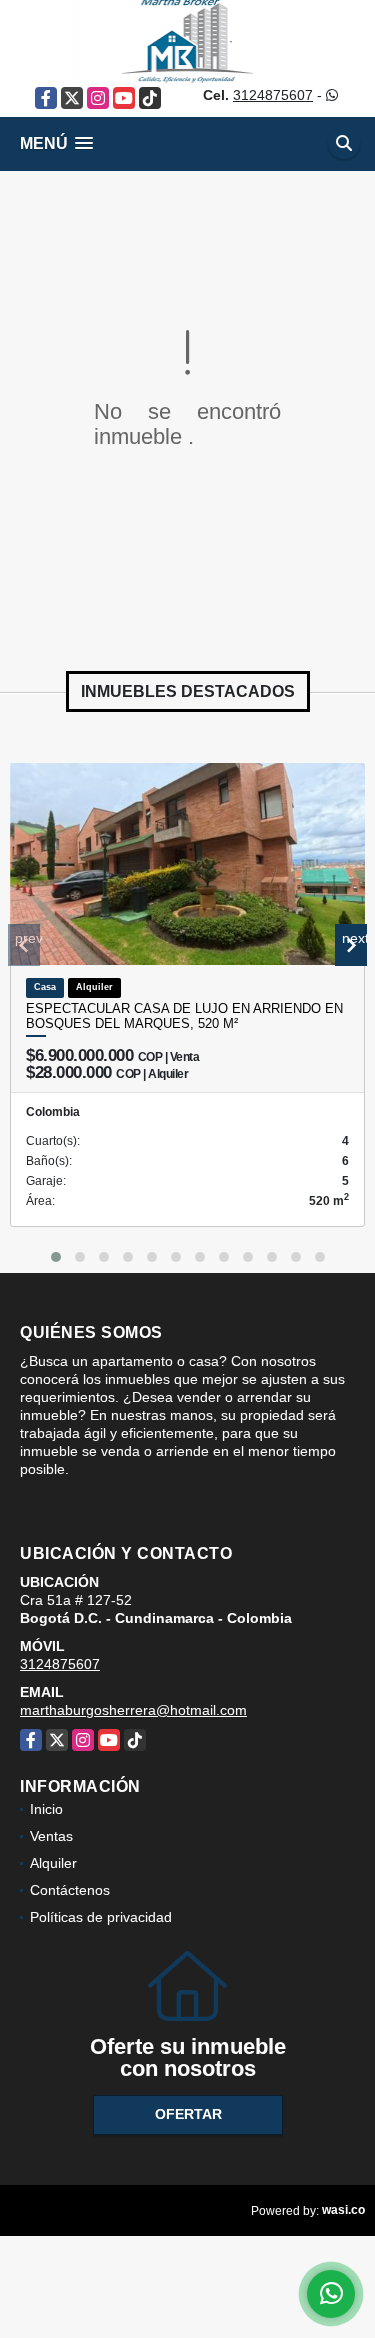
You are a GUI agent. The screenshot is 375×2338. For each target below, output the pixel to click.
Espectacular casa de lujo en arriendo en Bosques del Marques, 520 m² (184, 1016)
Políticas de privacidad (101, 1917)
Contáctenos (70, 1890)
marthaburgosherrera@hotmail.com (133, 1710)
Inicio (46, 1809)
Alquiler (53, 1863)
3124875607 (273, 95)
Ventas (51, 1836)
